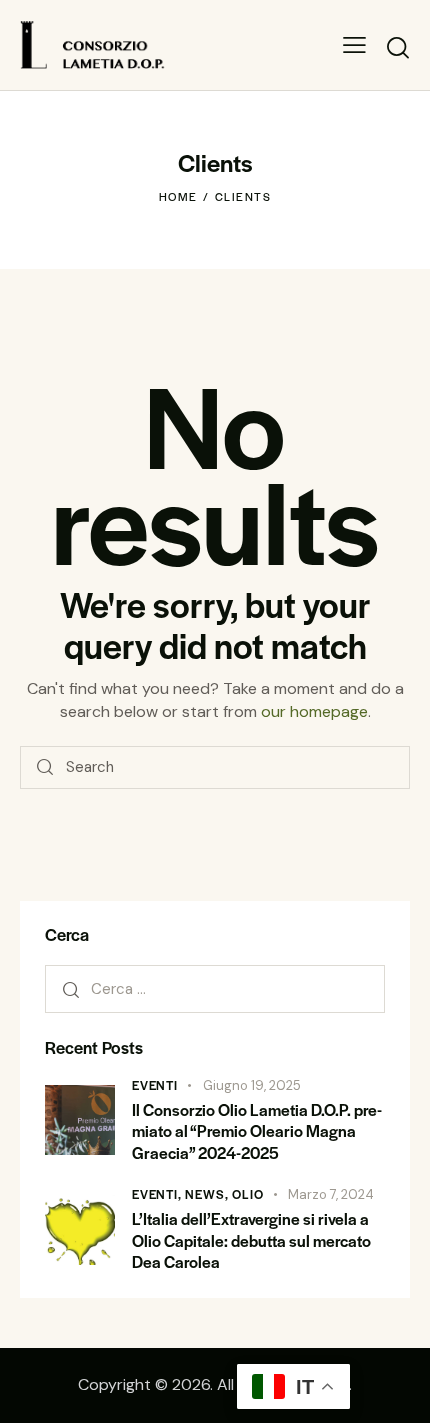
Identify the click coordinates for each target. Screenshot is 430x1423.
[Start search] (397, 47)
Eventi (155, 1085)
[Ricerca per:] (215, 988)
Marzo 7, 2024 (331, 1194)
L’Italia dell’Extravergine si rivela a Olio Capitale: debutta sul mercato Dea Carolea (251, 1240)
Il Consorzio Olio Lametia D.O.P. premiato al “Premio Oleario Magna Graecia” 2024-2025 (257, 1131)
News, (208, 1194)
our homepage (314, 711)
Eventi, (158, 1194)
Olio (247, 1194)
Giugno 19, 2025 (252, 1085)
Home (178, 196)
